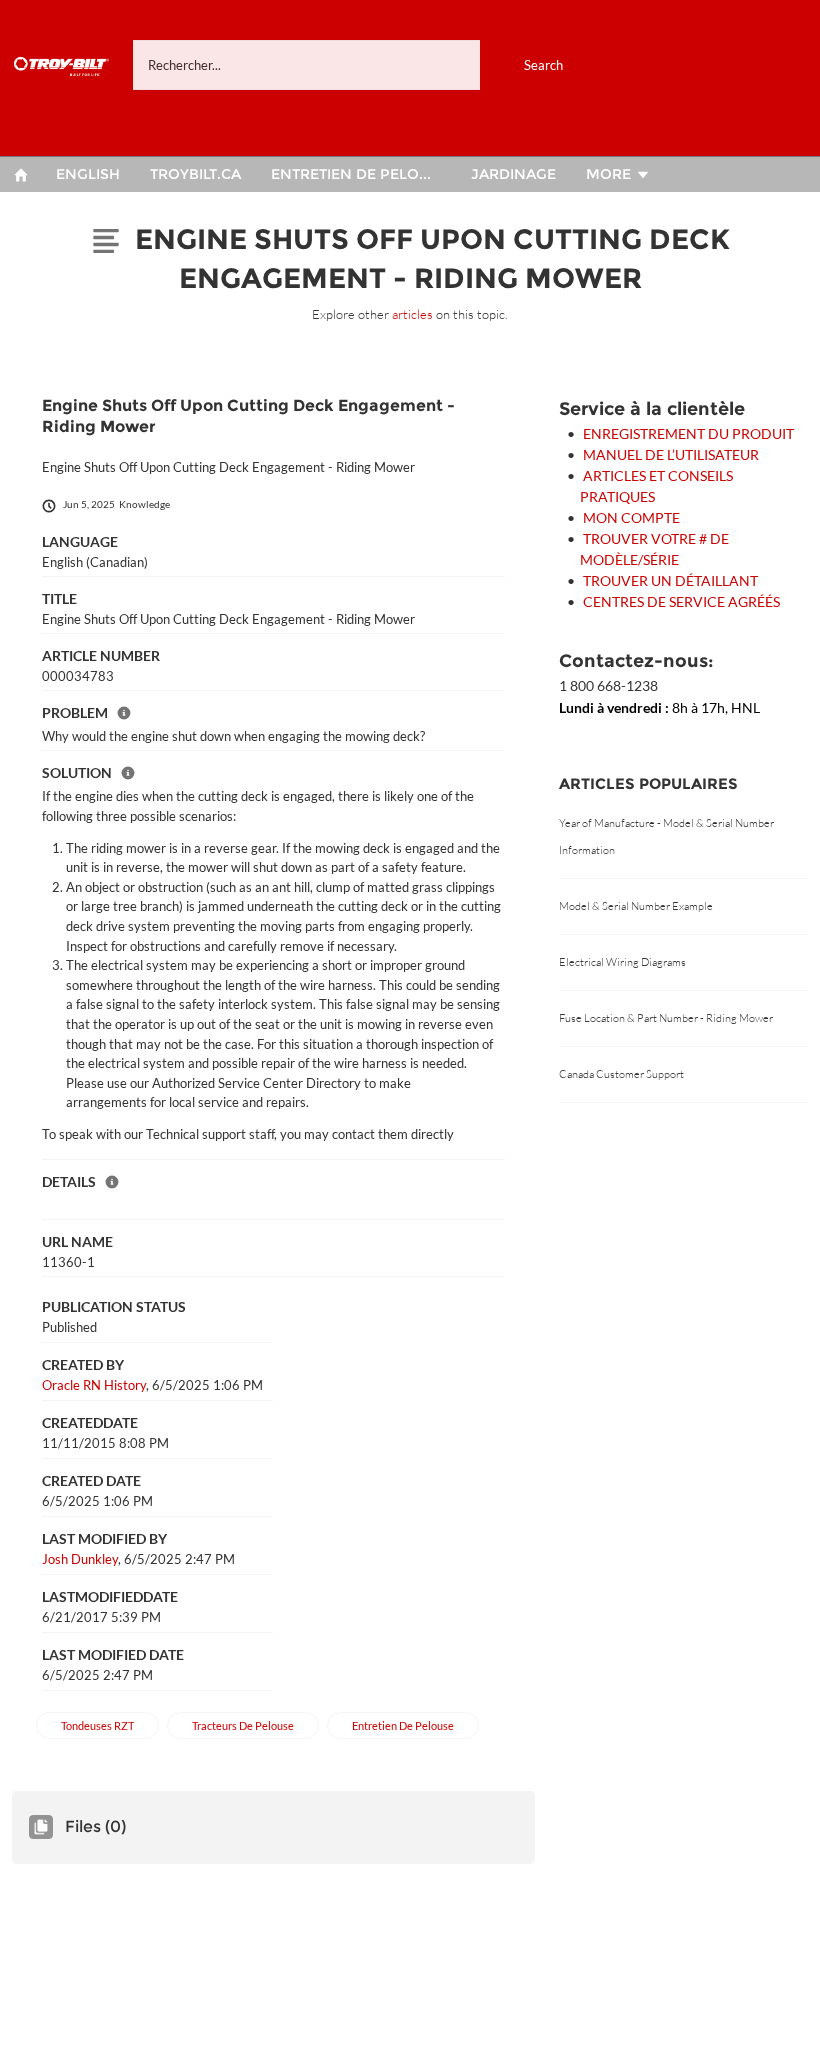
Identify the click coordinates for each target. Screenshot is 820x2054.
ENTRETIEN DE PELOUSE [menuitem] (359, 174)
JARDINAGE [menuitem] (513, 174)
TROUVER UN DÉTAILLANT (670, 580)
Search (543, 65)
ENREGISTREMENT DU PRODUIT (688, 433)
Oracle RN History (94, 1385)
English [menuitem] (88, 174)
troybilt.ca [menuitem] (195, 174)
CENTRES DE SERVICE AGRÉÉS (681, 601)
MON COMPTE (631, 517)
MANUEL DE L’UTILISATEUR (671, 454)
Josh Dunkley (80, 1559)
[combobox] (370, 65)
